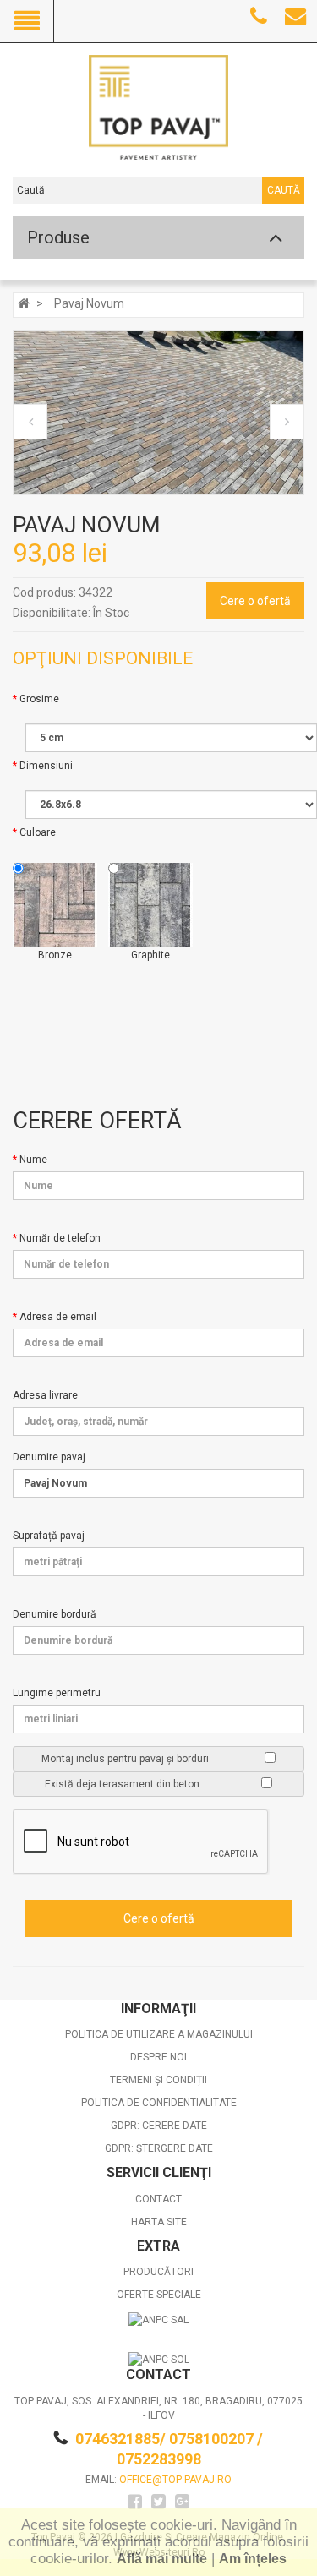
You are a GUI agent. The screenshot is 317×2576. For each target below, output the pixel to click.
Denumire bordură (55, 1614)
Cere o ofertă (255, 601)
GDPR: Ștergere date (159, 2148)
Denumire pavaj (49, 1457)
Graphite (150, 955)
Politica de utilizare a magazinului (159, 2034)
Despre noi (158, 2057)
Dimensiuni (46, 766)
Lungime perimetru (57, 1693)
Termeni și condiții (158, 2080)
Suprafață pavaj (49, 1536)
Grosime (39, 699)
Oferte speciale (159, 2295)
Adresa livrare (45, 1395)
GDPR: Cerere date (159, 2126)
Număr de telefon (60, 1238)
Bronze (55, 955)
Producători (158, 2272)
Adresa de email (58, 1317)
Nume (33, 1160)
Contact (158, 2199)
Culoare (38, 832)
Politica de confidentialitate (159, 2103)
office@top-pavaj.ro (175, 2480)
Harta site (159, 2222)
